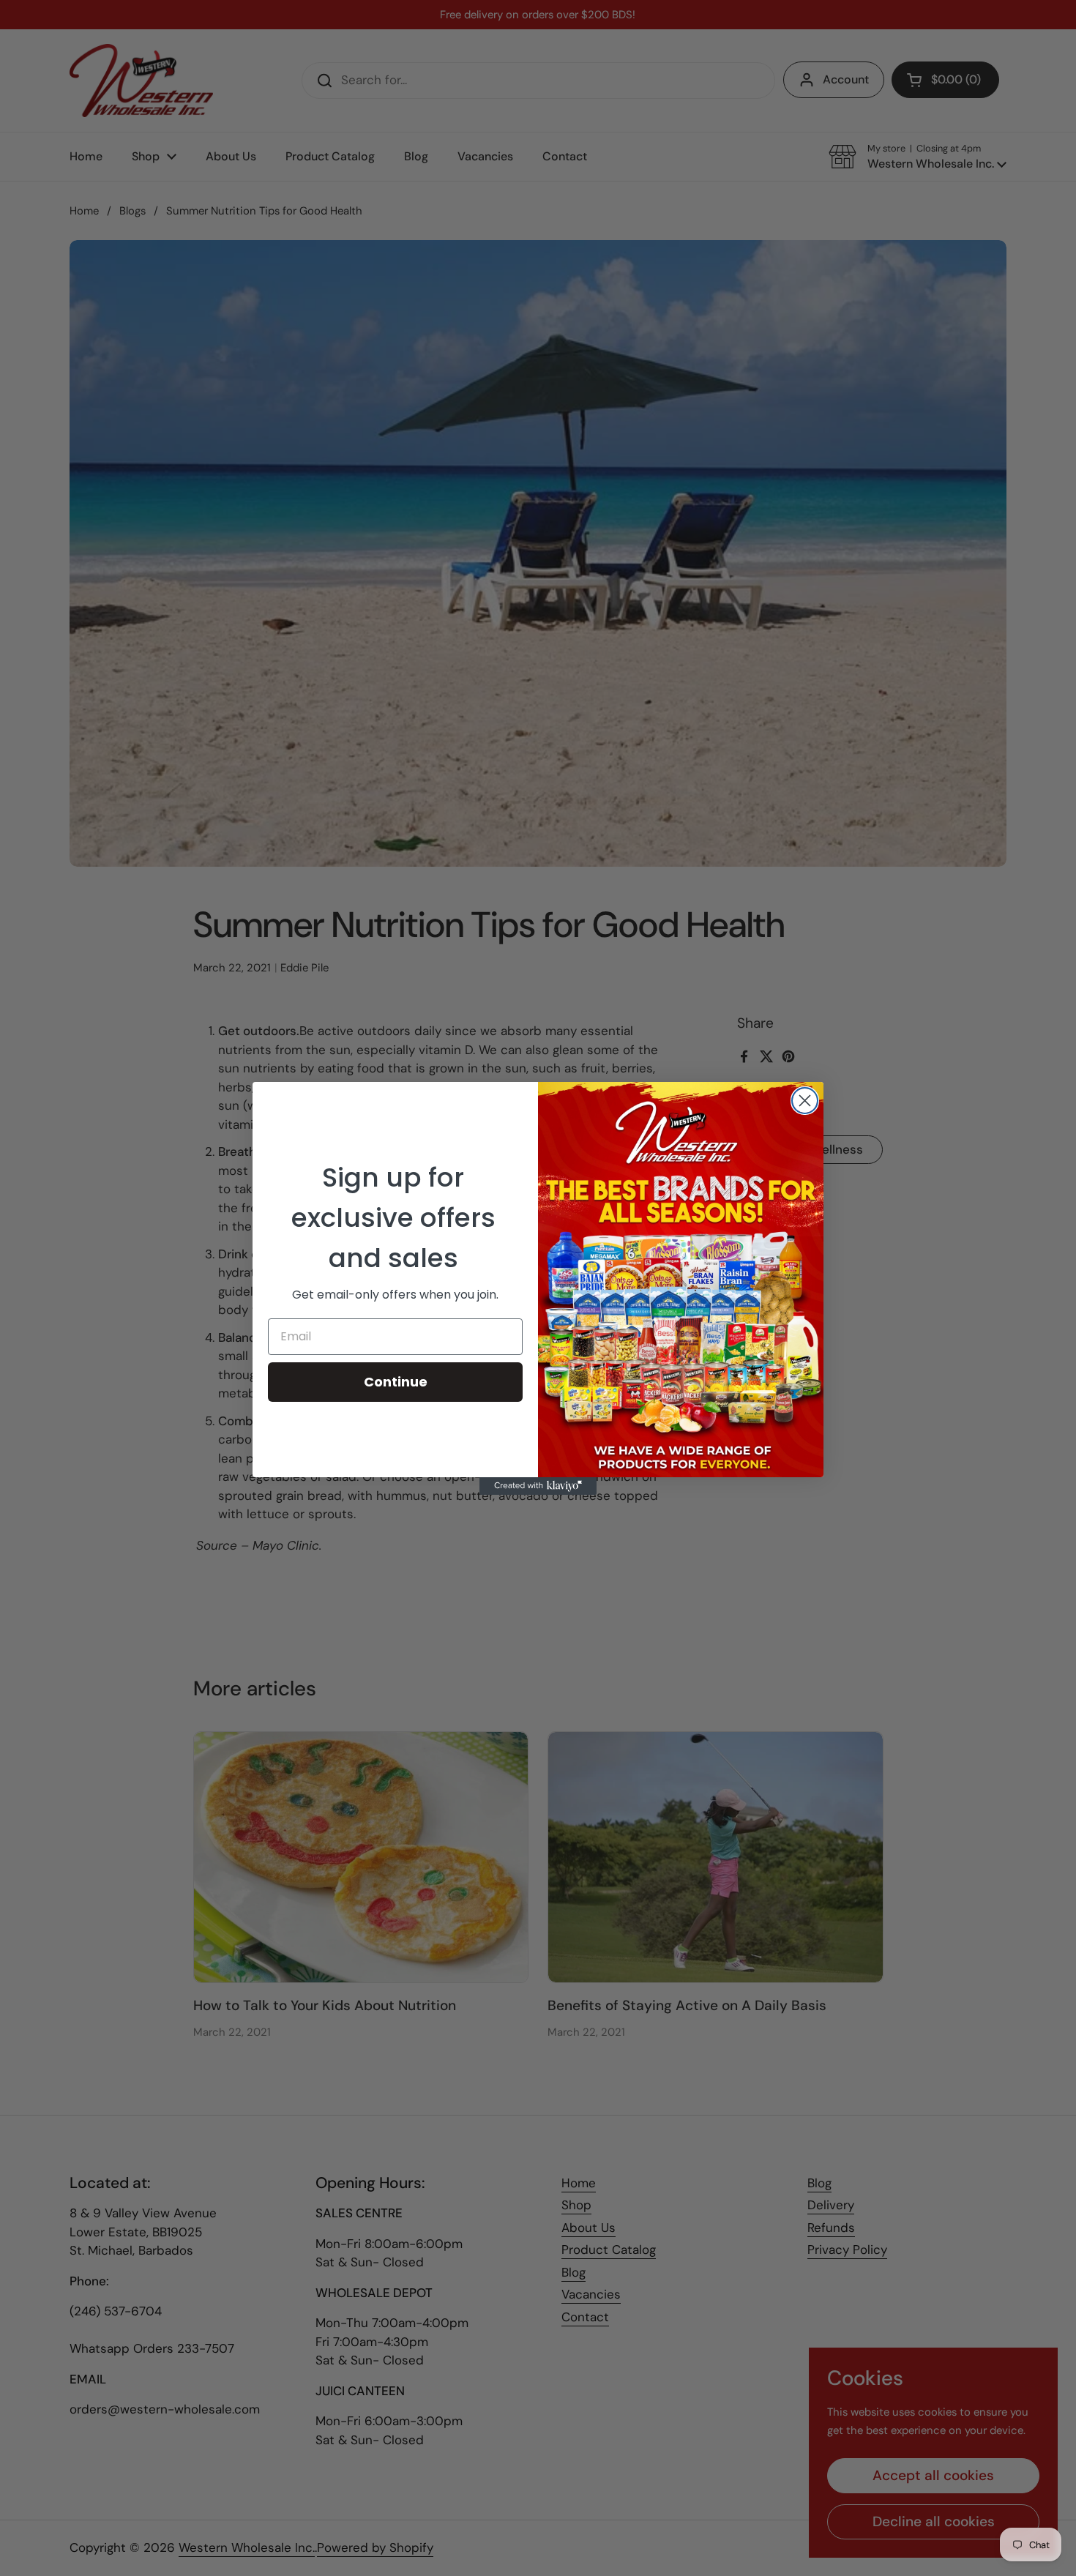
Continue (396, 1382)
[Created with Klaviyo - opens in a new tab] (538, 1486)
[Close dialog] (805, 1101)
